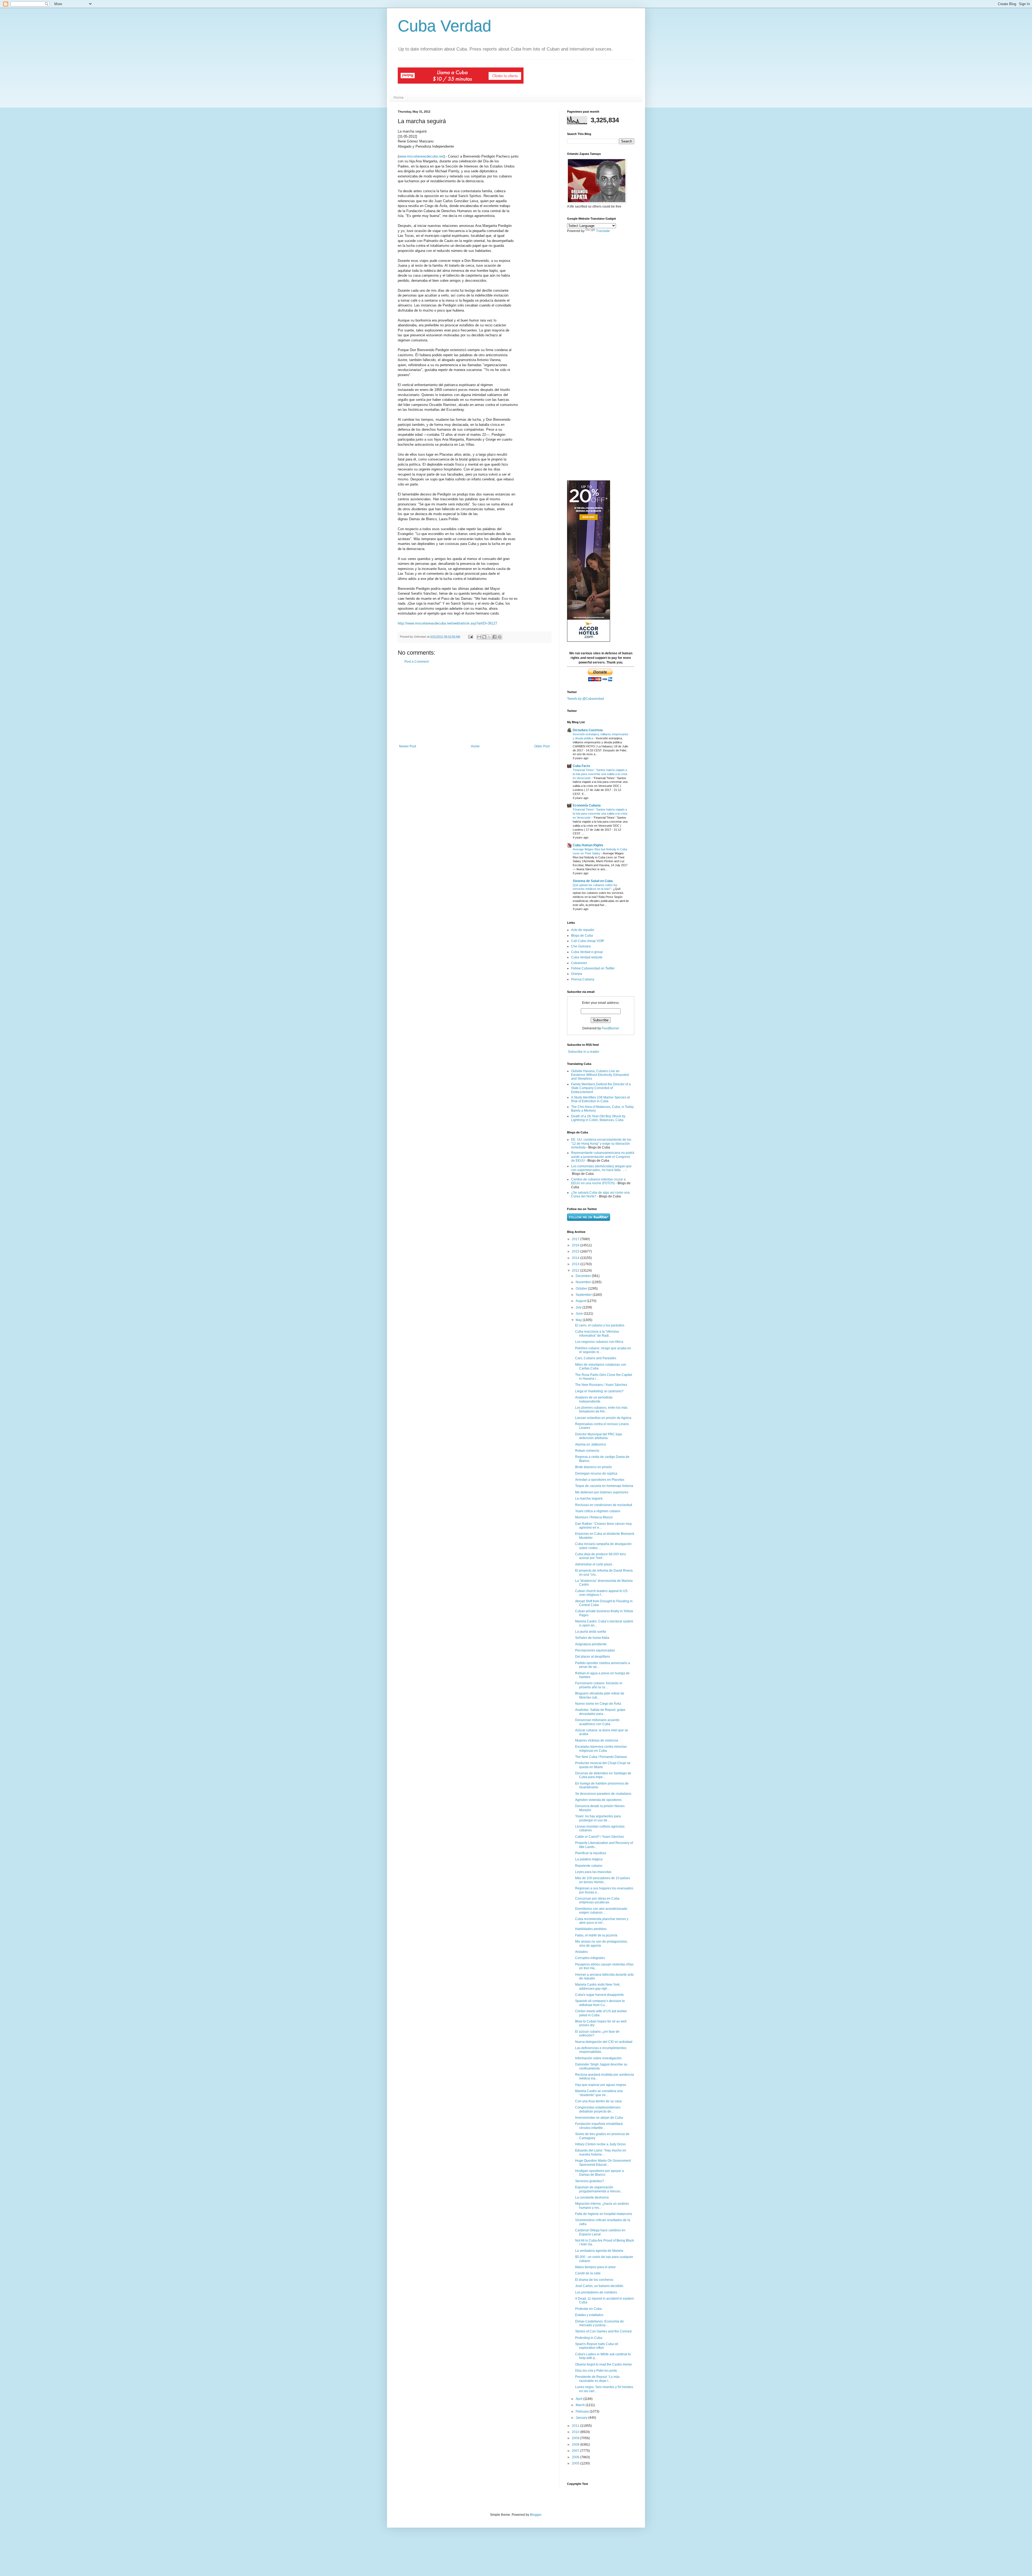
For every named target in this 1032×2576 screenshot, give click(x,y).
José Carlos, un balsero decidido (599, 2286)
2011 (576, 2426)
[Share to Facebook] (494, 637)
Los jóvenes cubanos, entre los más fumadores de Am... (601, 1410)
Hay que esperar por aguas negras (601, 2085)
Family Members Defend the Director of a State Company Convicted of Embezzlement (601, 1088)
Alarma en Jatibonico (591, 1444)
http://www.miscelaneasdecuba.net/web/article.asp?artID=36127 (447, 623)
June (580, 1314)
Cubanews (579, 963)
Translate (603, 231)
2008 (576, 2445)
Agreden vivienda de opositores (598, 1800)
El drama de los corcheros (594, 2280)
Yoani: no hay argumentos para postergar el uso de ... (598, 1818)
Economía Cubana (587, 805)
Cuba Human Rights (588, 845)
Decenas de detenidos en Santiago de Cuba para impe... (603, 1775)
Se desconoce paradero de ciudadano (603, 1794)
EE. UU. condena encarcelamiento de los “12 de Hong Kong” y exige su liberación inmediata (601, 1143)
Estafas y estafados (589, 2315)
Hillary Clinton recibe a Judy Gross (600, 2144)
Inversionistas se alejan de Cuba (599, 2118)
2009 (576, 2438)
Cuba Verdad (445, 26)
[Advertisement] (474, 704)
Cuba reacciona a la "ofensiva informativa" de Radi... (597, 1333)
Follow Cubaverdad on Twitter (593, 968)
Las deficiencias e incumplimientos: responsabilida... (601, 2050)
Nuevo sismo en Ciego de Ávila (598, 1704)
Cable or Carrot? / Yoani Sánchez (600, 1837)
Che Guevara (581, 946)
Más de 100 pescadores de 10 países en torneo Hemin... (603, 1880)
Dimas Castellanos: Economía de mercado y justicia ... (599, 2323)
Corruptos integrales (590, 1958)
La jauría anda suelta (591, 1632)
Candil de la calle (588, 2273)
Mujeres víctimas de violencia (597, 1740)
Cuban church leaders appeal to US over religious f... (601, 1593)
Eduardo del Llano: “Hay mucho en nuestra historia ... (601, 2152)
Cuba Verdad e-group (587, 952)
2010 (576, 2432)
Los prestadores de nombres (596, 2292)
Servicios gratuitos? (590, 2181)
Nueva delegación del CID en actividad (604, 2042)
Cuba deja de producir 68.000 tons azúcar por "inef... (601, 1556)
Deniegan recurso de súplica (596, 1473)
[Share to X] (489, 637)
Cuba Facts (581, 766)
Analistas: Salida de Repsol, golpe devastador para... (600, 1712)
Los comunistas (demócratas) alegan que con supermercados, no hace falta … (601, 1168)
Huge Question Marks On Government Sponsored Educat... (603, 2163)
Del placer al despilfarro (593, 1657)
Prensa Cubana (583, 979)
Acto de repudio (583, 930)
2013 (576, 1264)
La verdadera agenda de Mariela (599, 2251)
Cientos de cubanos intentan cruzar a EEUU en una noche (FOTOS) (598, 1181)
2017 (576, 1239)
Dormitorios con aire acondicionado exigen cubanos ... (601, 1911)
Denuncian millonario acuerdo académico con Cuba (597, 1722)
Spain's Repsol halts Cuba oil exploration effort (597, 2346)
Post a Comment (417, 662)
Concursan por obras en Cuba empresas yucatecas (597, 1900)
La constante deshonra (592, 2197)
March (581, 2405)
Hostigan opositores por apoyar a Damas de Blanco (599, 2173)
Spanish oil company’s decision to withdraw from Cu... (600, 2003)
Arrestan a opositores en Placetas (600, 1480)
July (579, 1307)
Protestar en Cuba (588, 2309)
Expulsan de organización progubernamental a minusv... (599, 2189)
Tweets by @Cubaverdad (585, 699)
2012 (576, 1271)
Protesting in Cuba (589, 2338)
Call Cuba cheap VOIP (588, 941)
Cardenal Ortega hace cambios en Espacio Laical (600, 2232)
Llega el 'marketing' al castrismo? (599, 1391)
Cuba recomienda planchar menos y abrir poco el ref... (602, 1921)
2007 (576, 2451)
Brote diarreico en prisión (594, 1467)
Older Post (542, 746)
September (584, 1295)
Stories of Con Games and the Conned (603, 2331)
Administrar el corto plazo (594, 1564)
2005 (576, 2463)
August (581, 1301)
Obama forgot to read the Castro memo (603, 2364)
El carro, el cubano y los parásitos (600, 1325)
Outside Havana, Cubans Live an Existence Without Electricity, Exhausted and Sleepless (600, 1075)
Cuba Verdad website (587, 957)
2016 (576, 1245)
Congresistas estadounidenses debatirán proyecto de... (598, 2109)
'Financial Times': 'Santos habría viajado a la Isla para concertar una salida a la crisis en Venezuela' (600, 774)
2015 (576, 1251)
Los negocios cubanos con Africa (599, 1342)
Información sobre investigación (598, 2058)
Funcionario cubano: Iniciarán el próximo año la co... (599, 1685)
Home (399, 97)
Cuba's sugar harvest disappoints (599, 1995)
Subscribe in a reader (584, 1052)
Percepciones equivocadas (595, 1650)
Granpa (577, 974)
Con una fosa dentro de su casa (598, 2101)
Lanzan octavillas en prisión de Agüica (603, 1418)
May (579, 1320)
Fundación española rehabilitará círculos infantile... (599, 2126)
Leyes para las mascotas (593, 1872)
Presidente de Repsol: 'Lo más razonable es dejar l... (597, 2379)
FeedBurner (610, 1028)
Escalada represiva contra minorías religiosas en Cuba (601, 1749)
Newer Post (408, 746)
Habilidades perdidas (591, 1929)
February (583, 2411)
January (582, 2418)
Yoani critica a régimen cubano (598, 1511)
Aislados (581, 1952)
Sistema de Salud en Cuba (593, 881)
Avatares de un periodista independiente (594, 1399)
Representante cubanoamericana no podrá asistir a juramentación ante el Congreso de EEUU (603, 1157)
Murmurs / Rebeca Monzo (594, 1517)
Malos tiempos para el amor (595, 2267)
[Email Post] (470, 637)
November (584, 1282)
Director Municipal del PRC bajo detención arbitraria (599, 1436)
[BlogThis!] (484, 637)
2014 (576, 1258)
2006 (576, 2457)
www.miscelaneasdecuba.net (421, 156)
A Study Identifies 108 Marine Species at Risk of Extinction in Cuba (600, 1099)
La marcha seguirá (589, 1498)
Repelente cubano (589, 1866)
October (582, 1289)
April (579, 2399)
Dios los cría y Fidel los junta (596, 2371)
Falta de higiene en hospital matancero (604, 2214)
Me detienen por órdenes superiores (602, 1492)
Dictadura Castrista (588, 730)
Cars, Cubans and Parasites (596, 1358)
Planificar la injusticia (591, 1853)
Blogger (536, 2515)
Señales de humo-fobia (592, 1638)
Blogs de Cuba (582, 936)
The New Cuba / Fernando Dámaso (601, 1757)
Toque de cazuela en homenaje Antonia (604, 1486)
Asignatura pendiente (591, 1644)
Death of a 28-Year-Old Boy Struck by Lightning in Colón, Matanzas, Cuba (598, 1118)
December (584, 1276)
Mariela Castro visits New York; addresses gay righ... (598, 1986)
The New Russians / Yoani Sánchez (601, 1385)
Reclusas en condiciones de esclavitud (604, 1505)
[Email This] (479, 637)
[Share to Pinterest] (500, 637)
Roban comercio (587, 1451)
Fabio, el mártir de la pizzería (596, 1935)
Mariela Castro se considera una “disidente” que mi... (599, 2093)
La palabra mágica (589, 1859)
